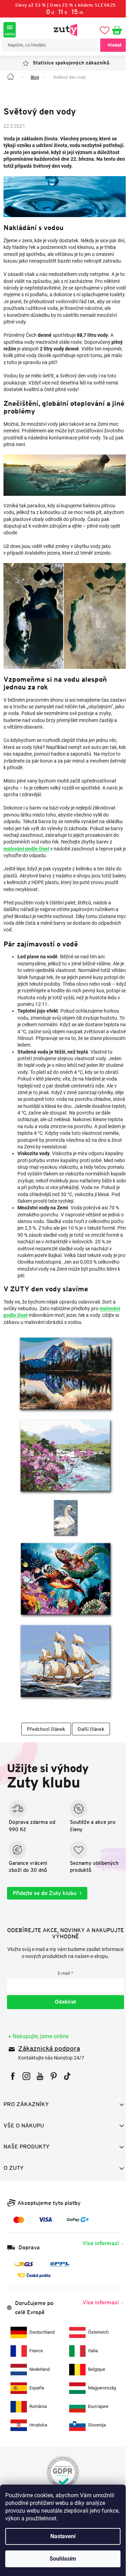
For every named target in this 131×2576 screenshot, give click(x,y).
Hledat (109, 45)
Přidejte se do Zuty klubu (45, 1890)
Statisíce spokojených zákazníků (68, 63)
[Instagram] (26, 2073)
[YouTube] (40, 2073)
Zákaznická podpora (49, 2046)
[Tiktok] (67, 2073)
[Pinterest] (54, 2073)
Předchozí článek (43, 1726)
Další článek (88, 1726)
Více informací (95, 2240)
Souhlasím (63, 2559)
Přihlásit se (63, 1999)
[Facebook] (13, 2073)
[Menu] (10, 30)
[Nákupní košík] (115, 30)
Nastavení (63, 2536)
